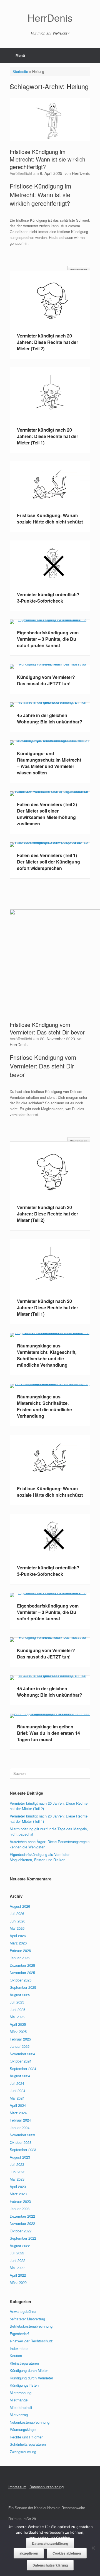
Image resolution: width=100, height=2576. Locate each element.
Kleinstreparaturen (24, 2363)
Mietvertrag (19, 2415)
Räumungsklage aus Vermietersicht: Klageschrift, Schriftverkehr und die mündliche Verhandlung (47, 1355)
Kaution (16, 2356)
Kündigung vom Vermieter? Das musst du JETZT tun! (46, 680)
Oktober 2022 (21, 2231)
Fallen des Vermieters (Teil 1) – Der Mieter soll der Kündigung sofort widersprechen (49, 862)
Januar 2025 (20, 2046)
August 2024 (20, 2076)
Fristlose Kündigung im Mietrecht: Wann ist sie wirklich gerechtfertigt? (47, 159)
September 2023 (23, 2150)
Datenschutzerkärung (47, 2487)
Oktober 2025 (21, 1980)
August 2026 (20, 1906)
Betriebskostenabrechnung (31, 2326)
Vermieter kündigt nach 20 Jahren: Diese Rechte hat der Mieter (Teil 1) (47, 436)
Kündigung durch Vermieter (31, 2378)
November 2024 (22, 2054)
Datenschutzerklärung (50, 2544)
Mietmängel (19, 2400)
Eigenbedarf (19, 2334)
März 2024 (18, 2113)
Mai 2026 (17, 1928)
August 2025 (20, 1995)
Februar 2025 (20, 2039)
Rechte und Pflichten (27, 2437)
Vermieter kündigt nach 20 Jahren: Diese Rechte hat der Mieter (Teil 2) (47, 342)
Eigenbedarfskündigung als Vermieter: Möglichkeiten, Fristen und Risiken (40, 1857)
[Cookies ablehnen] (93, 2548)
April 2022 (18, 2275)
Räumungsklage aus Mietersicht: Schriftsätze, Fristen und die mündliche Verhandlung (44, 1406)
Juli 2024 (17, 2083)
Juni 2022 (17, 2260)
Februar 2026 (20, 1950)
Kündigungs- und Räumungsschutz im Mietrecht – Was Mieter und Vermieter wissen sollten (49, 763)
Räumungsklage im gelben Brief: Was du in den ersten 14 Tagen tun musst (48, 1733)
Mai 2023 (17, 2179)
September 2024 (23, 2069)
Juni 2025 (17, 2009)
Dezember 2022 (22, 2216)
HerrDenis (81, 173)
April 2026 (18, 1936)
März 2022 (18, 2282)
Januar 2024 (20, 2128)
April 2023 (18, 2187)
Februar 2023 (20, 2201)
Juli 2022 (17, 2253)
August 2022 (20, 2246)
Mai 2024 (17, 2098)
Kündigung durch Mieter (29, 2370)
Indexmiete (19, 2348)
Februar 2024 (20, 2120)
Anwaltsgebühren (23, 2311)
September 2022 (23, 2238)
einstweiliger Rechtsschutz (31, 2341)
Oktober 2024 (21, 2061)
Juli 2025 (17, 2002)
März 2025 (18, 2031)
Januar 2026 (20, 1958)
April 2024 (18, 2105)
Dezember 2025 (22, 1965)
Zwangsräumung (23, 2452)
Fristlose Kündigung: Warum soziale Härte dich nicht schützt (50, 518)
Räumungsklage (23, 2429)
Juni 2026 (17, 1921)
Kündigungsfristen (24, 2385)
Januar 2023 (20, 2209)
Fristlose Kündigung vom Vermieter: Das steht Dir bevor (47, 1028)
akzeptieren (29, 2553)
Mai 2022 (17, 2268)
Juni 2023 (17, 2172)
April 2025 (18, 2024)
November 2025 (22, 1972)
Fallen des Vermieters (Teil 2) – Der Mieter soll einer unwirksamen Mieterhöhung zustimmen (49, 814)
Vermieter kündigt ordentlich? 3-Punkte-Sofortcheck (48, 598)
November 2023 (22, 2135)
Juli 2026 (17, 1913)
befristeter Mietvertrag (27, 2319)
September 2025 (23, 1987)
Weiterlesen (79, 270)
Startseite (20, 71)
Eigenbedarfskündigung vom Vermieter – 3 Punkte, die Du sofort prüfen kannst (48, 639)
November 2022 (22, 2223)
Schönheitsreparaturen (28, 2444)
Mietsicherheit (21, 2407)
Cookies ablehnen (67, 2553)
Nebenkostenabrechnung (30, 2422)
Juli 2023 (17, 2164)
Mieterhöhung (21, 2393)
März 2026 (18, 1943)
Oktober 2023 (21, 2142)
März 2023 (18, 2194)
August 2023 (20, 2157)
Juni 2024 (17, 2091)
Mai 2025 (17, 2017)
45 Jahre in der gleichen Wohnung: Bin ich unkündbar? (50, 718)
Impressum (17, 2487)
